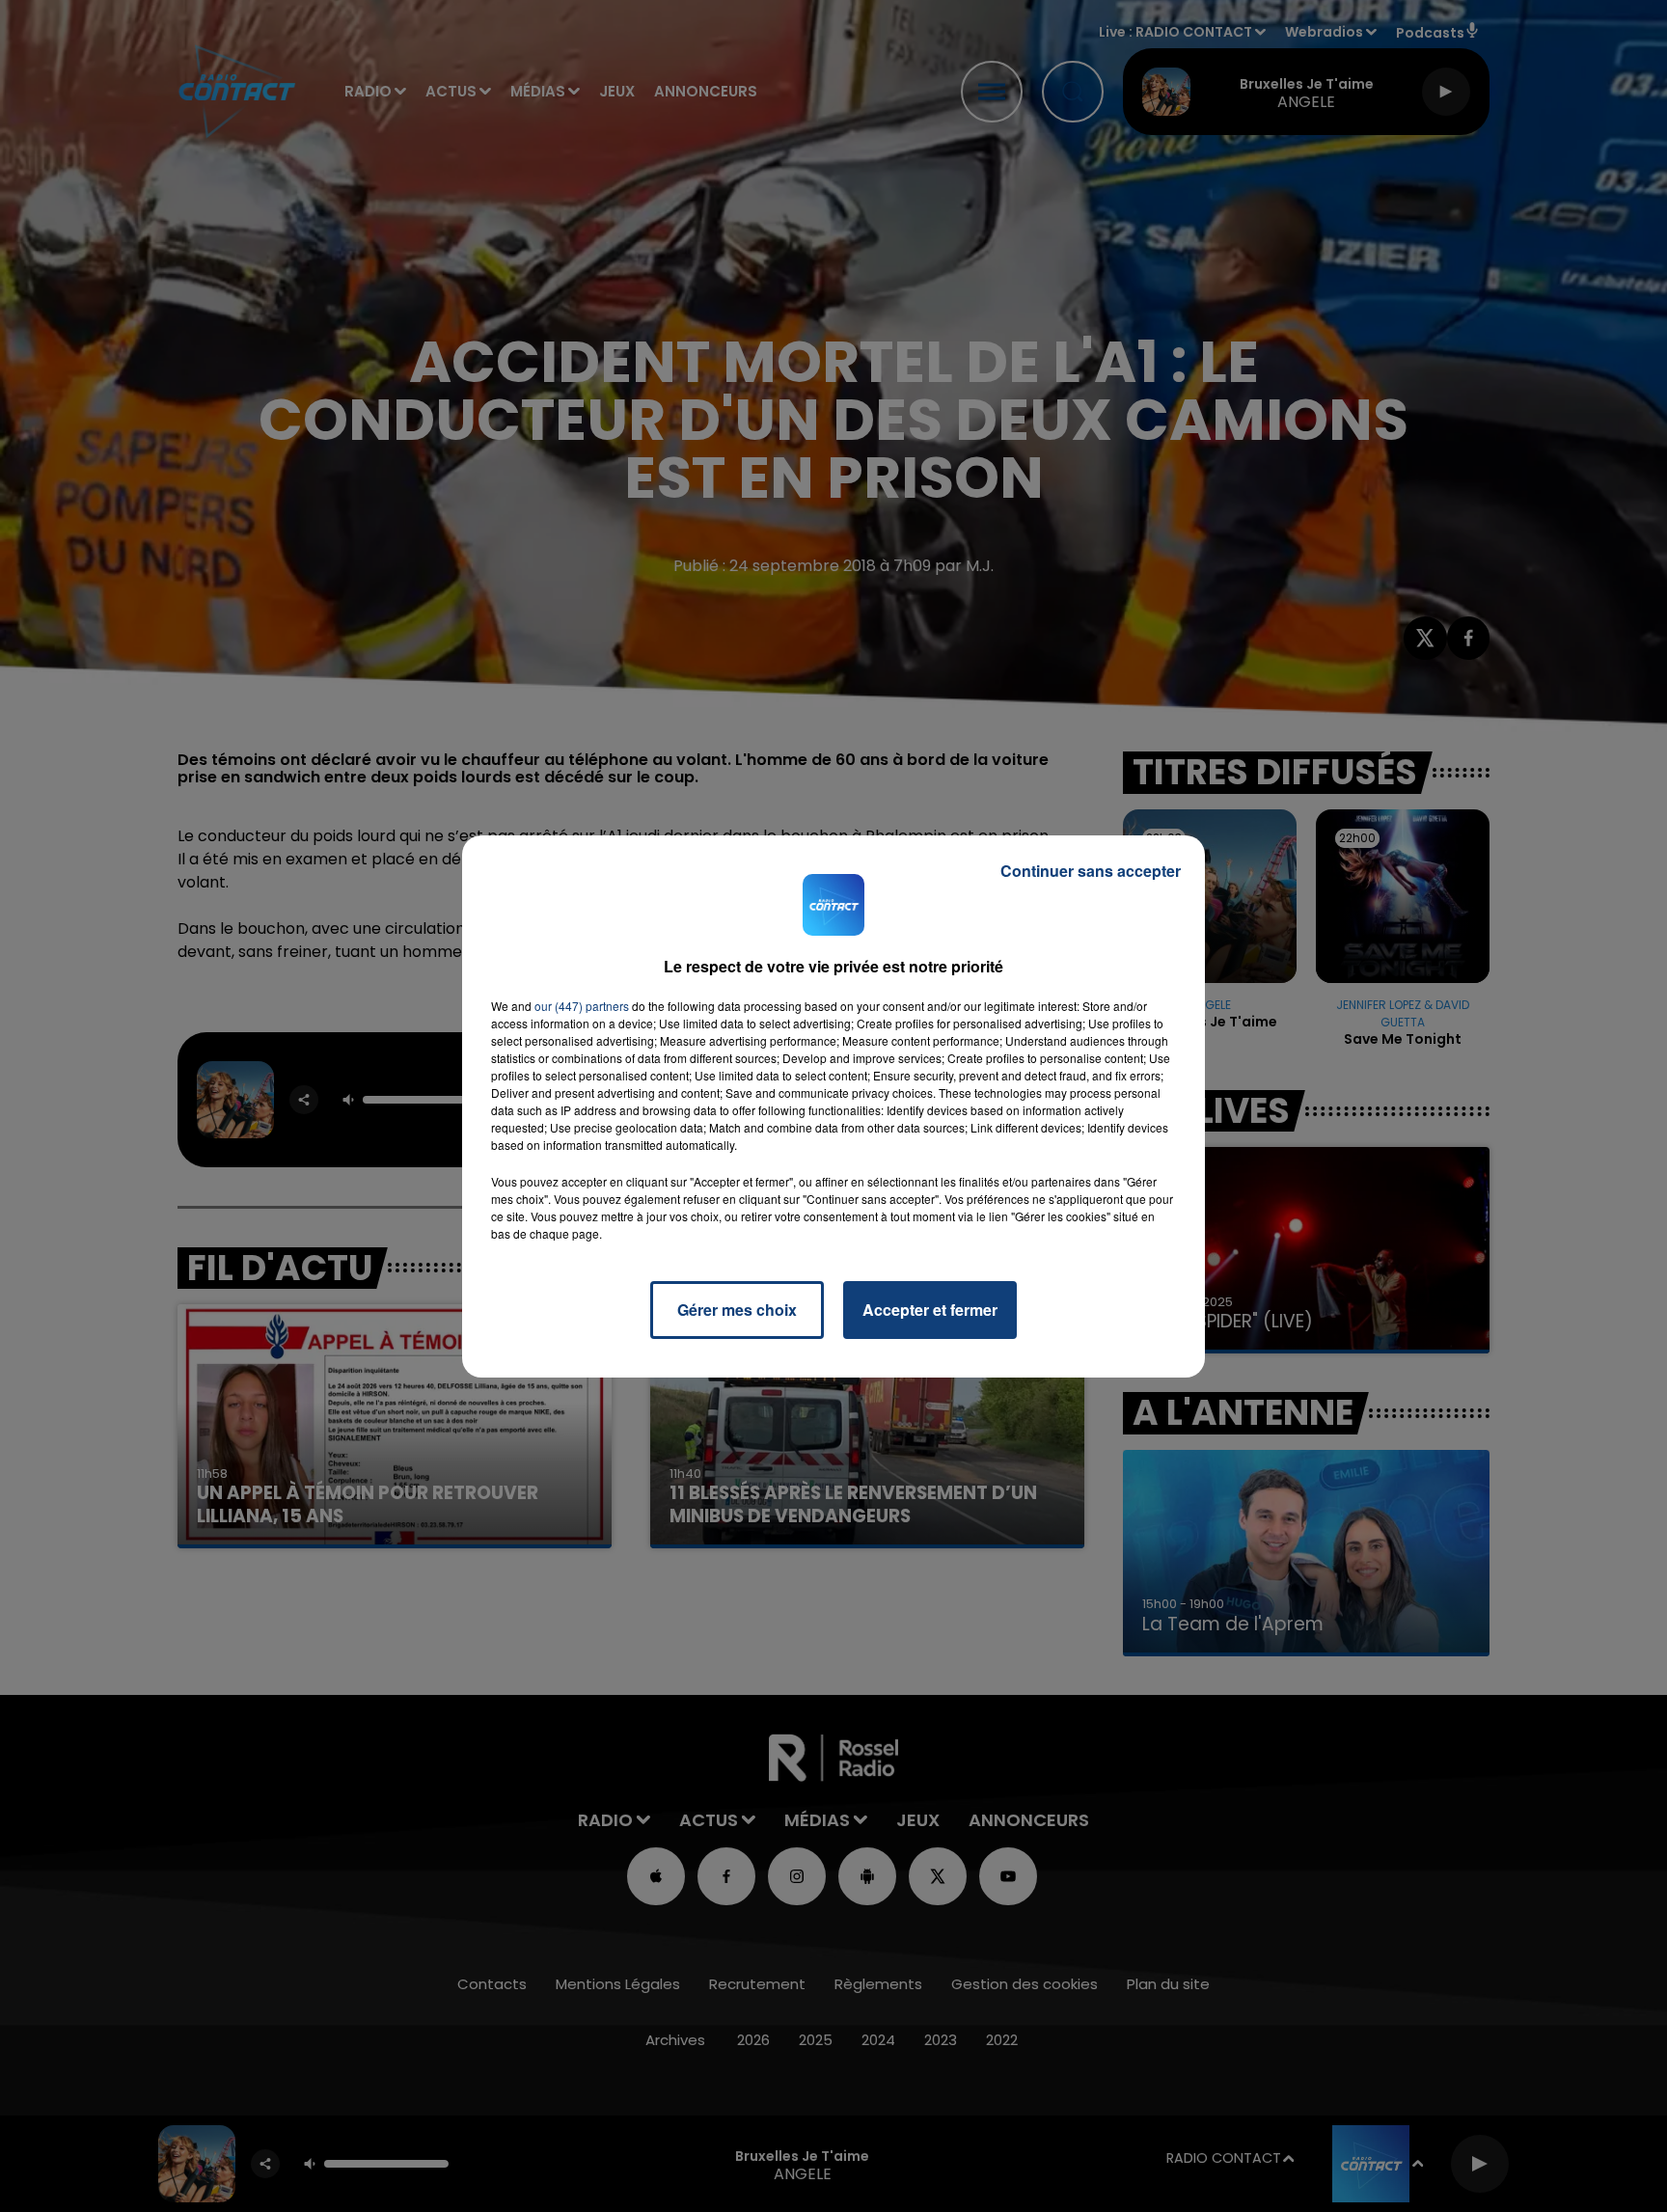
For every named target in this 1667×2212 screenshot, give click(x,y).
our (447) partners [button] (582, 1006)
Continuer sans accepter (1091, 871)
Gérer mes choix (737, 1310)
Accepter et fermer (930, 1310)
